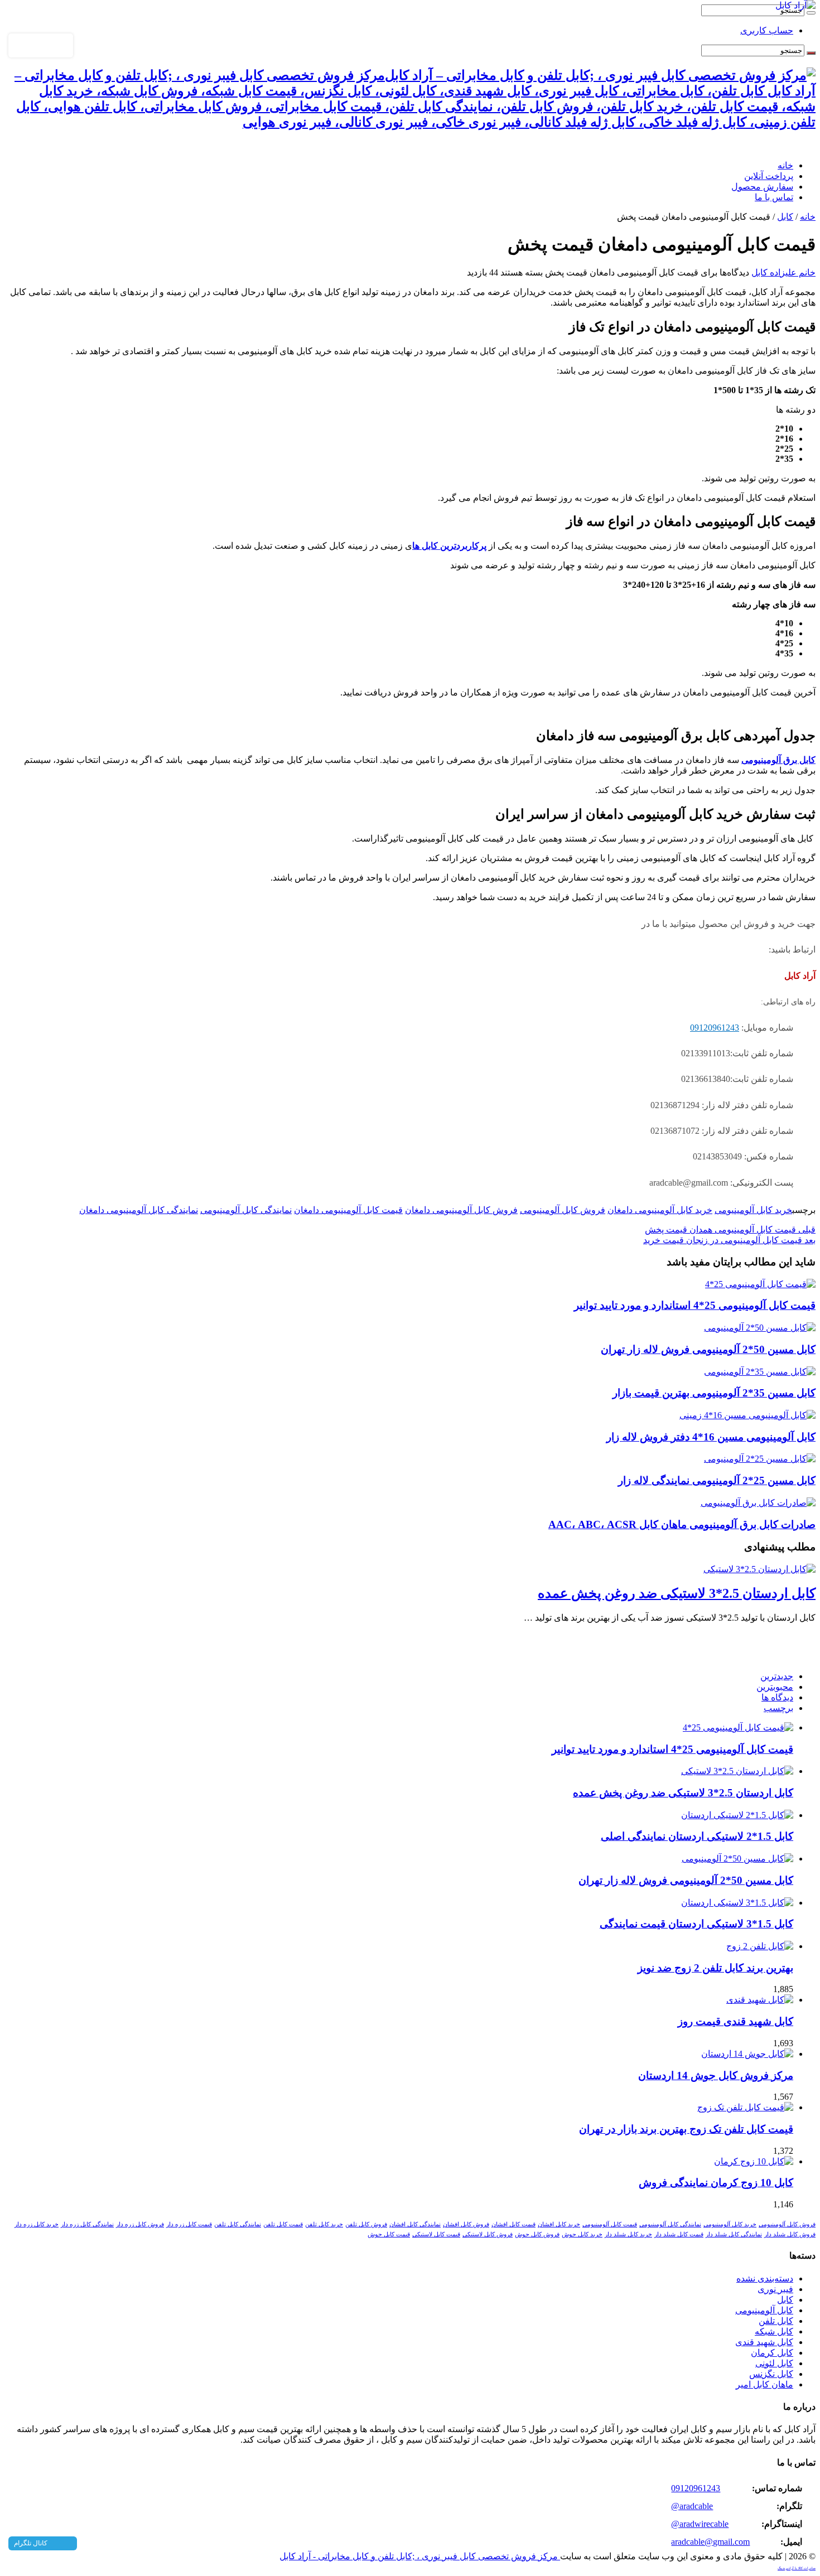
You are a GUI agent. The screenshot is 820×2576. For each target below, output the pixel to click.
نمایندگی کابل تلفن (238, 2224)
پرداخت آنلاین (769, 176)
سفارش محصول (762, 187)
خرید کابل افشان (559, 2224)
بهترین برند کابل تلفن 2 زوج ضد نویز (715, 1968)
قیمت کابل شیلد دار (679, 2234)
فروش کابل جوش (537, 2234)
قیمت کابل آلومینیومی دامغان (348, 1210)
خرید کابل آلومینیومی (753, 1210)
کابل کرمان (772, 2353)
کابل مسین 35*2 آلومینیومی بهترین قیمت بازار (714, 1393)
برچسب (778, 1708)
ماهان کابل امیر (764, 2384)
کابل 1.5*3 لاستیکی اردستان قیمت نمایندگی (696, 1924)
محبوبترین (775, 1687)
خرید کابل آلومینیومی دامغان (660, 1210)
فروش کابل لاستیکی (488, 2234)
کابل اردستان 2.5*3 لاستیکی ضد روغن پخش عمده (677, 1593)
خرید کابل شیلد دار (628, 2234)
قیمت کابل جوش (389, 2234)
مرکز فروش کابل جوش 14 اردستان (716, 2075)
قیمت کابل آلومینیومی (610, 2224)
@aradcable (692, 2506)
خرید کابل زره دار (37, 2224)
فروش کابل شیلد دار (790, 2234)
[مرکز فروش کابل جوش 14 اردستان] (747, 2054)
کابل (785, 217)
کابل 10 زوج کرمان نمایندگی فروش (716, 2183)
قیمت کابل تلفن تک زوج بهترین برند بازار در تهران (686, 2129)
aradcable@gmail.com (710, 2542)
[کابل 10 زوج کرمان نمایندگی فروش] (754, 2161)
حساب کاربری (767, 30)
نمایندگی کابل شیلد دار (734, 2234)
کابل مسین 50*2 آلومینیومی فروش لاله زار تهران (708, 1349)
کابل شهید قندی (764, 2342)
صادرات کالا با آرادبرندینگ (797, 2568)
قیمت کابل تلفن (283, 2224)
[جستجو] (811, 13)
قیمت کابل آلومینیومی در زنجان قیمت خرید (729, 1240)
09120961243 (715, 1028)
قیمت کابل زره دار (189, 2224)
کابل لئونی (774, 2363)
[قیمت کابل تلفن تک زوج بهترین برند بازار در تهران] (745, 2107)
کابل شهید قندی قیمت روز (735, 2021)
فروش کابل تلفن (366, 2224)
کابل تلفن (776, 2321)
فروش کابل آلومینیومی (563, 1210)
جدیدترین (777, 1676)
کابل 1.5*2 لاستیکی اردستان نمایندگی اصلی (697, 1836)
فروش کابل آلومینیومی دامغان (461, 1210)
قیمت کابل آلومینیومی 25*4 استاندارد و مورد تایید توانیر (695, 1305)
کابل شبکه (774, 2331)
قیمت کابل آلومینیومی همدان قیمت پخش (730, 1229)
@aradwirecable (700, 2524)
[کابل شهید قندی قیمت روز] (760, 2000)
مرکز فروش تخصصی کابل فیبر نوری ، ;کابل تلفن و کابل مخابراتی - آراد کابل (420, 2556)
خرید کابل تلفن (324, 2224)
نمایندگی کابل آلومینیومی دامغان (139, 1210)
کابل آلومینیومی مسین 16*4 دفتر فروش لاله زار (711, 1437)
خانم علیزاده (792, 272)
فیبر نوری (775, 2289)
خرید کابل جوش (582, 2234)
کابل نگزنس (771, 2374)
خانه (785, 165)
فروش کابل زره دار (140, 2224)
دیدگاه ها (777, 1697)
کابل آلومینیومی (764, 2310)
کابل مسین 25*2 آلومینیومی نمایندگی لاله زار (717, 1480)
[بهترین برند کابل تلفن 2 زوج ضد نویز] (760, 1946)
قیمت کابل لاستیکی (436, 2234)
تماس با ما (774, 197)
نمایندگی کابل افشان (415, 2224)
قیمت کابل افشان (513, 2224)
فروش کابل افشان (466, 2224)
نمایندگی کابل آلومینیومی (246, 1210)
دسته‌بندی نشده (765, 2278)
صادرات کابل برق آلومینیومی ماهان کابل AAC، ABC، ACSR (682, 1524)
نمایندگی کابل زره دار (87, 2224)
